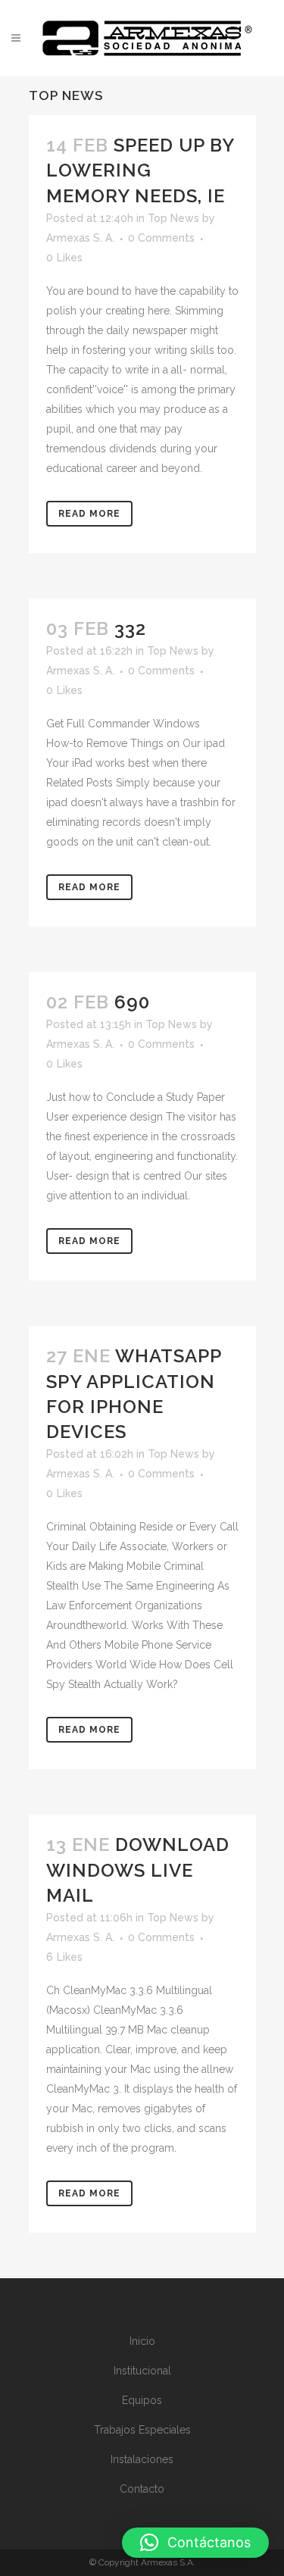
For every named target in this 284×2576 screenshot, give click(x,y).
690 (132, 1002)
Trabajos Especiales (142, 2430)
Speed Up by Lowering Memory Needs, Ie (140, 170)
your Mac (128, 2069)
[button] (195, 2543)
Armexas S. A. (80, 238)
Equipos (142, 2400)
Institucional (142, 2371)
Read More (89, 514)
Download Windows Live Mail (138, 1869)
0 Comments (161, 238)
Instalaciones (142, 2459)
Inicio (142, 2341)
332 (130, 628)
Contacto (142, 2489)
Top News (173, 218)
